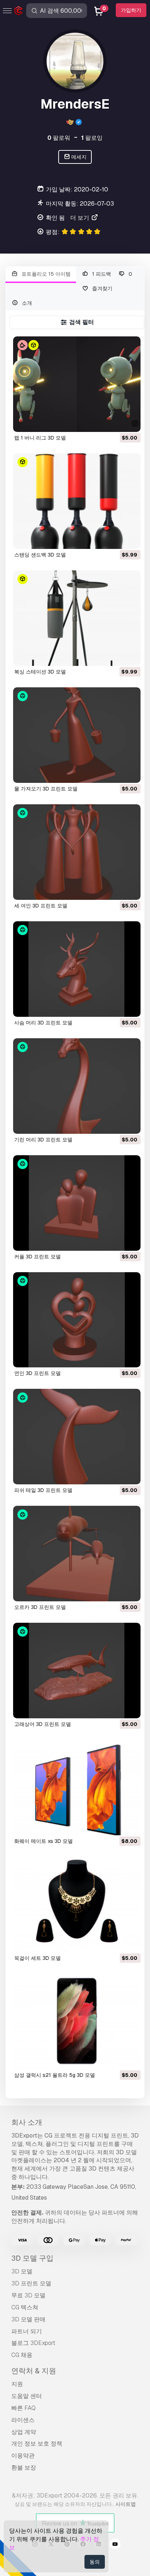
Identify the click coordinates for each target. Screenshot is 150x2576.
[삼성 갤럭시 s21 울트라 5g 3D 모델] (77, 2021)
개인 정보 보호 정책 (37, 2444)
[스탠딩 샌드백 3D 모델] (77, 501)
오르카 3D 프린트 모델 (40, 1607)
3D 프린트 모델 (31, 2283)
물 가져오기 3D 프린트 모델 (46, 789)
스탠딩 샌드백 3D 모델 (40, 555)
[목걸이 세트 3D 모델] (77, 1904)
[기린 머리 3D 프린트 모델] (77, 1086)
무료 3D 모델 (28, 2295)
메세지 (78, 157)
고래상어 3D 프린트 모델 (43, 1724)
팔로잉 (92, 138)
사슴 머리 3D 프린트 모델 (43, 1023)
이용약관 (23, 2456)
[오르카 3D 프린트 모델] (77, 1554)
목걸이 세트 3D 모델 (37, 1958)
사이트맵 (126, 2504)
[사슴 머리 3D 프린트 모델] (77, 969)
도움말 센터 (27, 2396)
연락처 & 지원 (34, 2371)
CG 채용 (22, 2355)
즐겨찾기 (102, 288)
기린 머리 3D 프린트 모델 (43, 1140)
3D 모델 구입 (32, 2258)
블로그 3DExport (33, 2343)
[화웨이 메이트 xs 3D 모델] (77, 1788)
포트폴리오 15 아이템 (45, 274)
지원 (17, 2384)
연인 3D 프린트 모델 (37, 1373)
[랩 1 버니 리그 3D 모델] (77, 384)
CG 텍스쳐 (25, 2307)
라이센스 (23, 2420)
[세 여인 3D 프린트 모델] (77, 852)
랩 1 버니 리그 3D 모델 (40, 438)
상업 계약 (24, 2432)
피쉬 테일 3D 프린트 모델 (43, 1490)
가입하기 (131, 10)
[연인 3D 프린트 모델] (77, 1320)
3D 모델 (22, 2271)
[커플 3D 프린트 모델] (77, 1203)
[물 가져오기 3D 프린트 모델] (77, 735)
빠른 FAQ (23, 2408)
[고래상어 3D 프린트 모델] (77, 1671)
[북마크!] (130, 422)
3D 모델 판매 (28, 2319)
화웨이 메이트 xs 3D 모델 (44, 1841)
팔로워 (59, 138)
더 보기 (80, 218)
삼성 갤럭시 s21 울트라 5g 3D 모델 (55, 2075)
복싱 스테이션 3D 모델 (40, 672)
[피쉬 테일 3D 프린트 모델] (77, 1437)
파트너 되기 (27, 2331)
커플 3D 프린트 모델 (37, 1257)
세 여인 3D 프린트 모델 (41, 906)
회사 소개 (27, 2122)
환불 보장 (24, 2468)
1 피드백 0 (111, 274)
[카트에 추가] (115, 422)
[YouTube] (115, 2545)
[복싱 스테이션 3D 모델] (77, 618)
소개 (26, 303)
